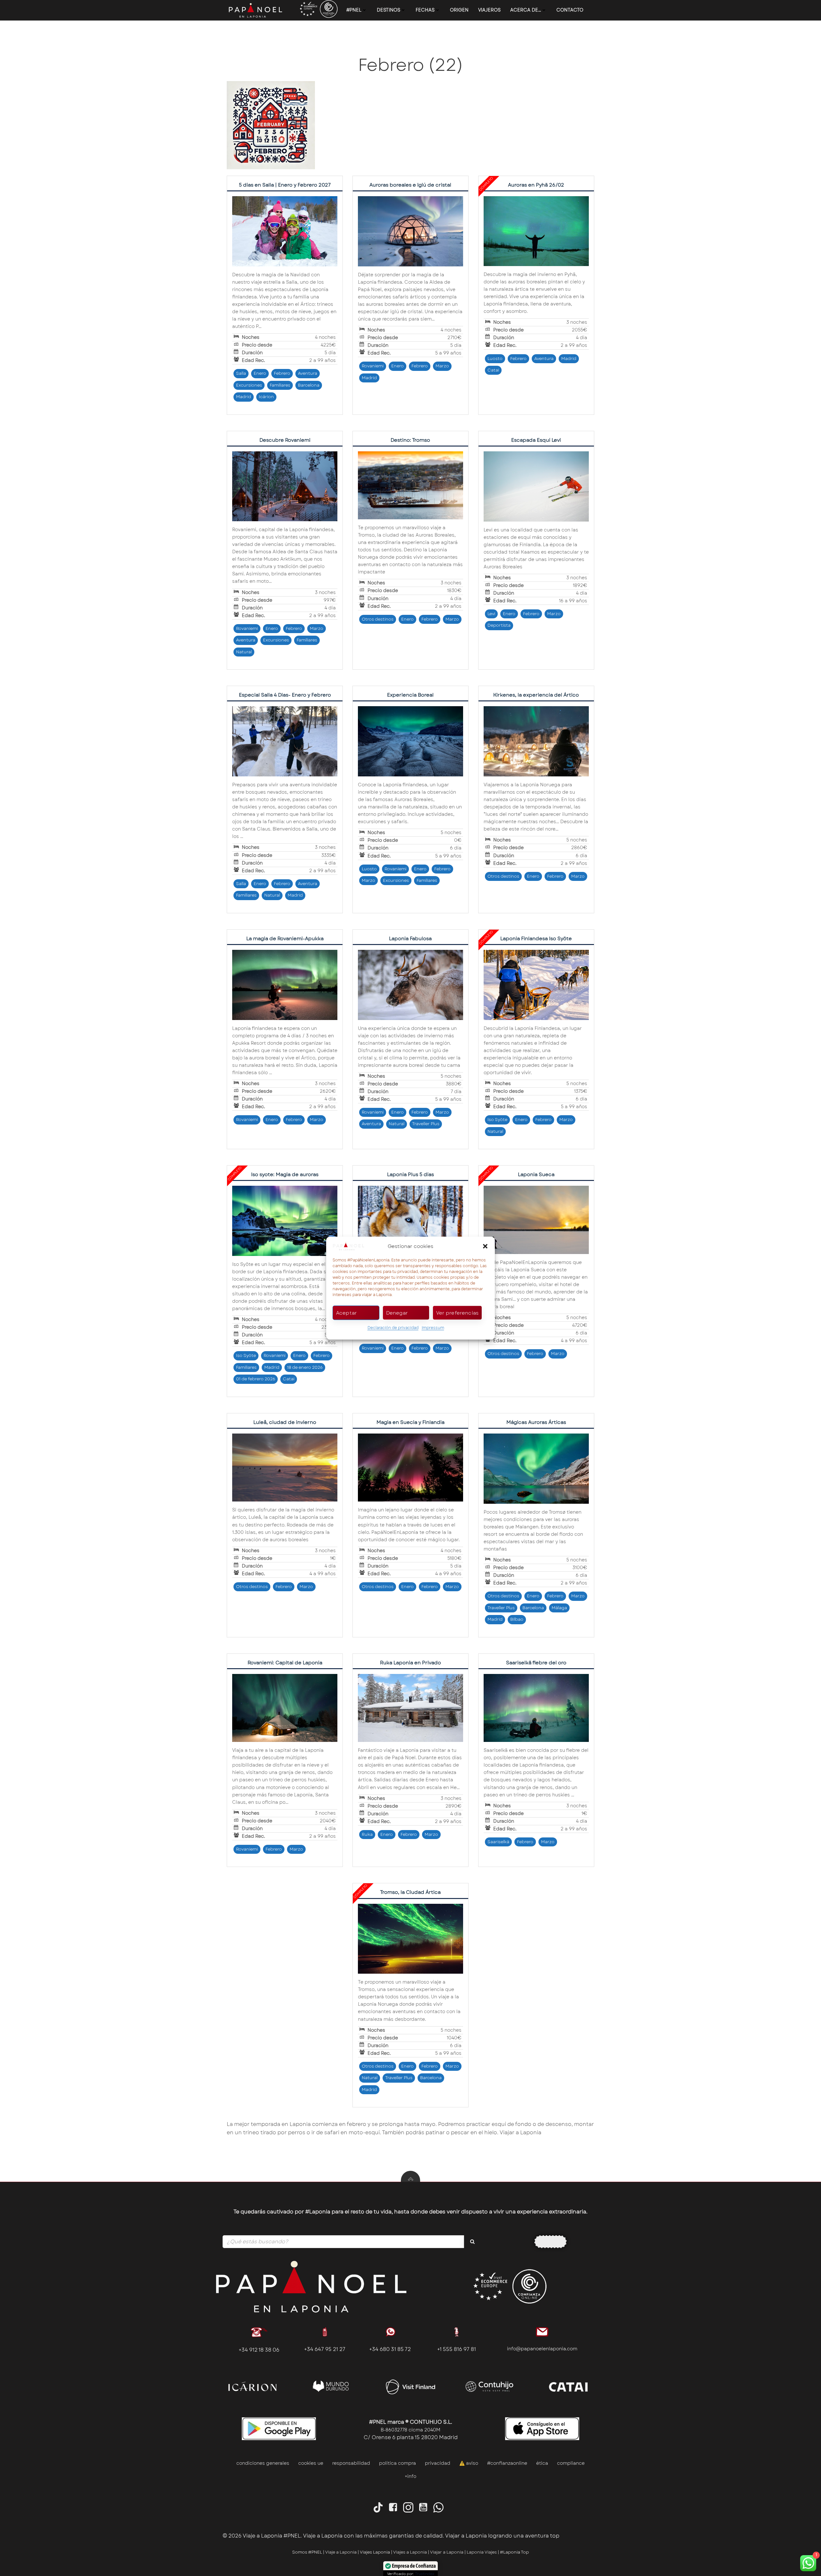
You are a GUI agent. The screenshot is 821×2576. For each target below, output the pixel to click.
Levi (491, 614)
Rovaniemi (373, 366)
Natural (244, 652)
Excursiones (249, 385)
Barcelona (309, 385)
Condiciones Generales (263, 2463)
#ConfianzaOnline (507, 2463)
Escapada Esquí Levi (536, 440)
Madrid (244, 397)
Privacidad (438, 2463)
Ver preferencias (457, 1313)
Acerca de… (526, 10)
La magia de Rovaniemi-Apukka (285, 939)
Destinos (389, 10)
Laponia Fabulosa (410, 939)
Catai (493, 370)
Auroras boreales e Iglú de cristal (410, 185)
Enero (260, 373)
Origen (459, 10)
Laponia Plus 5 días (410, 1175)
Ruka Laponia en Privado (410, 1663)
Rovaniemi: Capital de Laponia (285, 1663)
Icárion (266, 397)
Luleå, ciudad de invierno (285, 1422)
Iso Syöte (497, 1120)
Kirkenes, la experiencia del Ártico (536, 695)
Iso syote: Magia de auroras (285, 1175)
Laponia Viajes (482, 2552)
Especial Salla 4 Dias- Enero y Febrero (285, 695)
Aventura (308, 373)
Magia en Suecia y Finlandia (410, 1422)
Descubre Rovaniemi (285, 440)
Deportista (499, 625)
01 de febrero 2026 (256, 1379)
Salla (241, 373)
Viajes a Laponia (410, 2552)
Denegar (397, 1313)
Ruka (367, 1834)
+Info (410, 2476)
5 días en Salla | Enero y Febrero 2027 (285, 185)
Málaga (559, 1608)
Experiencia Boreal (410, 695)
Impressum (433, 1328)
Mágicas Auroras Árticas (536, 1422)
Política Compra (398, 2463)
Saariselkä (498, 1842)
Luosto (495, 359)
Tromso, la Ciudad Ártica (410, 1892)
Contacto (570, 10)
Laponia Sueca (536, 1175)
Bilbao (517, 1619)
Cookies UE (311, 2463)
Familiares (280, 385)
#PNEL (354, 10)
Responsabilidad (351, 2463)
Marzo (442, 366)
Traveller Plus (426, 1124)
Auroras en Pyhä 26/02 (536, 185)
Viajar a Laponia (447, 2552)
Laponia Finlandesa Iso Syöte (536, 939)
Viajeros (489, 10)
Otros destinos (378, 619)
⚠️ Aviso (469, 2463)
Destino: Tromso (410, 440)
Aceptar (347, 1313)
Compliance (571, 2463)
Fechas (425, 10)
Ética (542, 2463)
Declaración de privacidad (393, 1328)
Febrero (282, 373)
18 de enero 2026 (305, 1367)
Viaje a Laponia (341, 2552)
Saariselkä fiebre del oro (536, 1663)
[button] (485, 1246)
